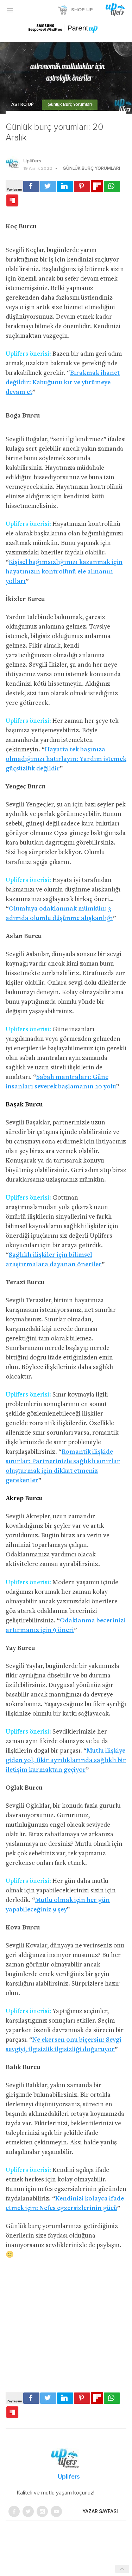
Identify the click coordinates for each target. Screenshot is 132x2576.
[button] (10, 10)
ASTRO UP (23, 105)
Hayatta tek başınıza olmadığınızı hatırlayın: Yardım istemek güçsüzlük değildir (66, 759)
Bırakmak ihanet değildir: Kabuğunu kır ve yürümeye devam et (63, 383)
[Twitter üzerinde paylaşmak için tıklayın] (48, 186)
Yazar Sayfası (100, 2511)
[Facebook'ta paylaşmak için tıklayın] (31, 186)
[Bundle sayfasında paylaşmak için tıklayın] (12, 201)
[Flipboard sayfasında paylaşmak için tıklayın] (97, 186)
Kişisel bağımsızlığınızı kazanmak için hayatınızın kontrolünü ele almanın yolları (64, 572)
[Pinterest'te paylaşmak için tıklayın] (82, 186)
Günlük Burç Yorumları (70, 105)
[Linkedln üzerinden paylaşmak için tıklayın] (65, 186)
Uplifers (32, 161)
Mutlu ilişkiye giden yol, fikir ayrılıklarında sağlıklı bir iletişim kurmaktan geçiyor (66, 1761)
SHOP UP (82, 10)
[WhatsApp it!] (112, 186)
